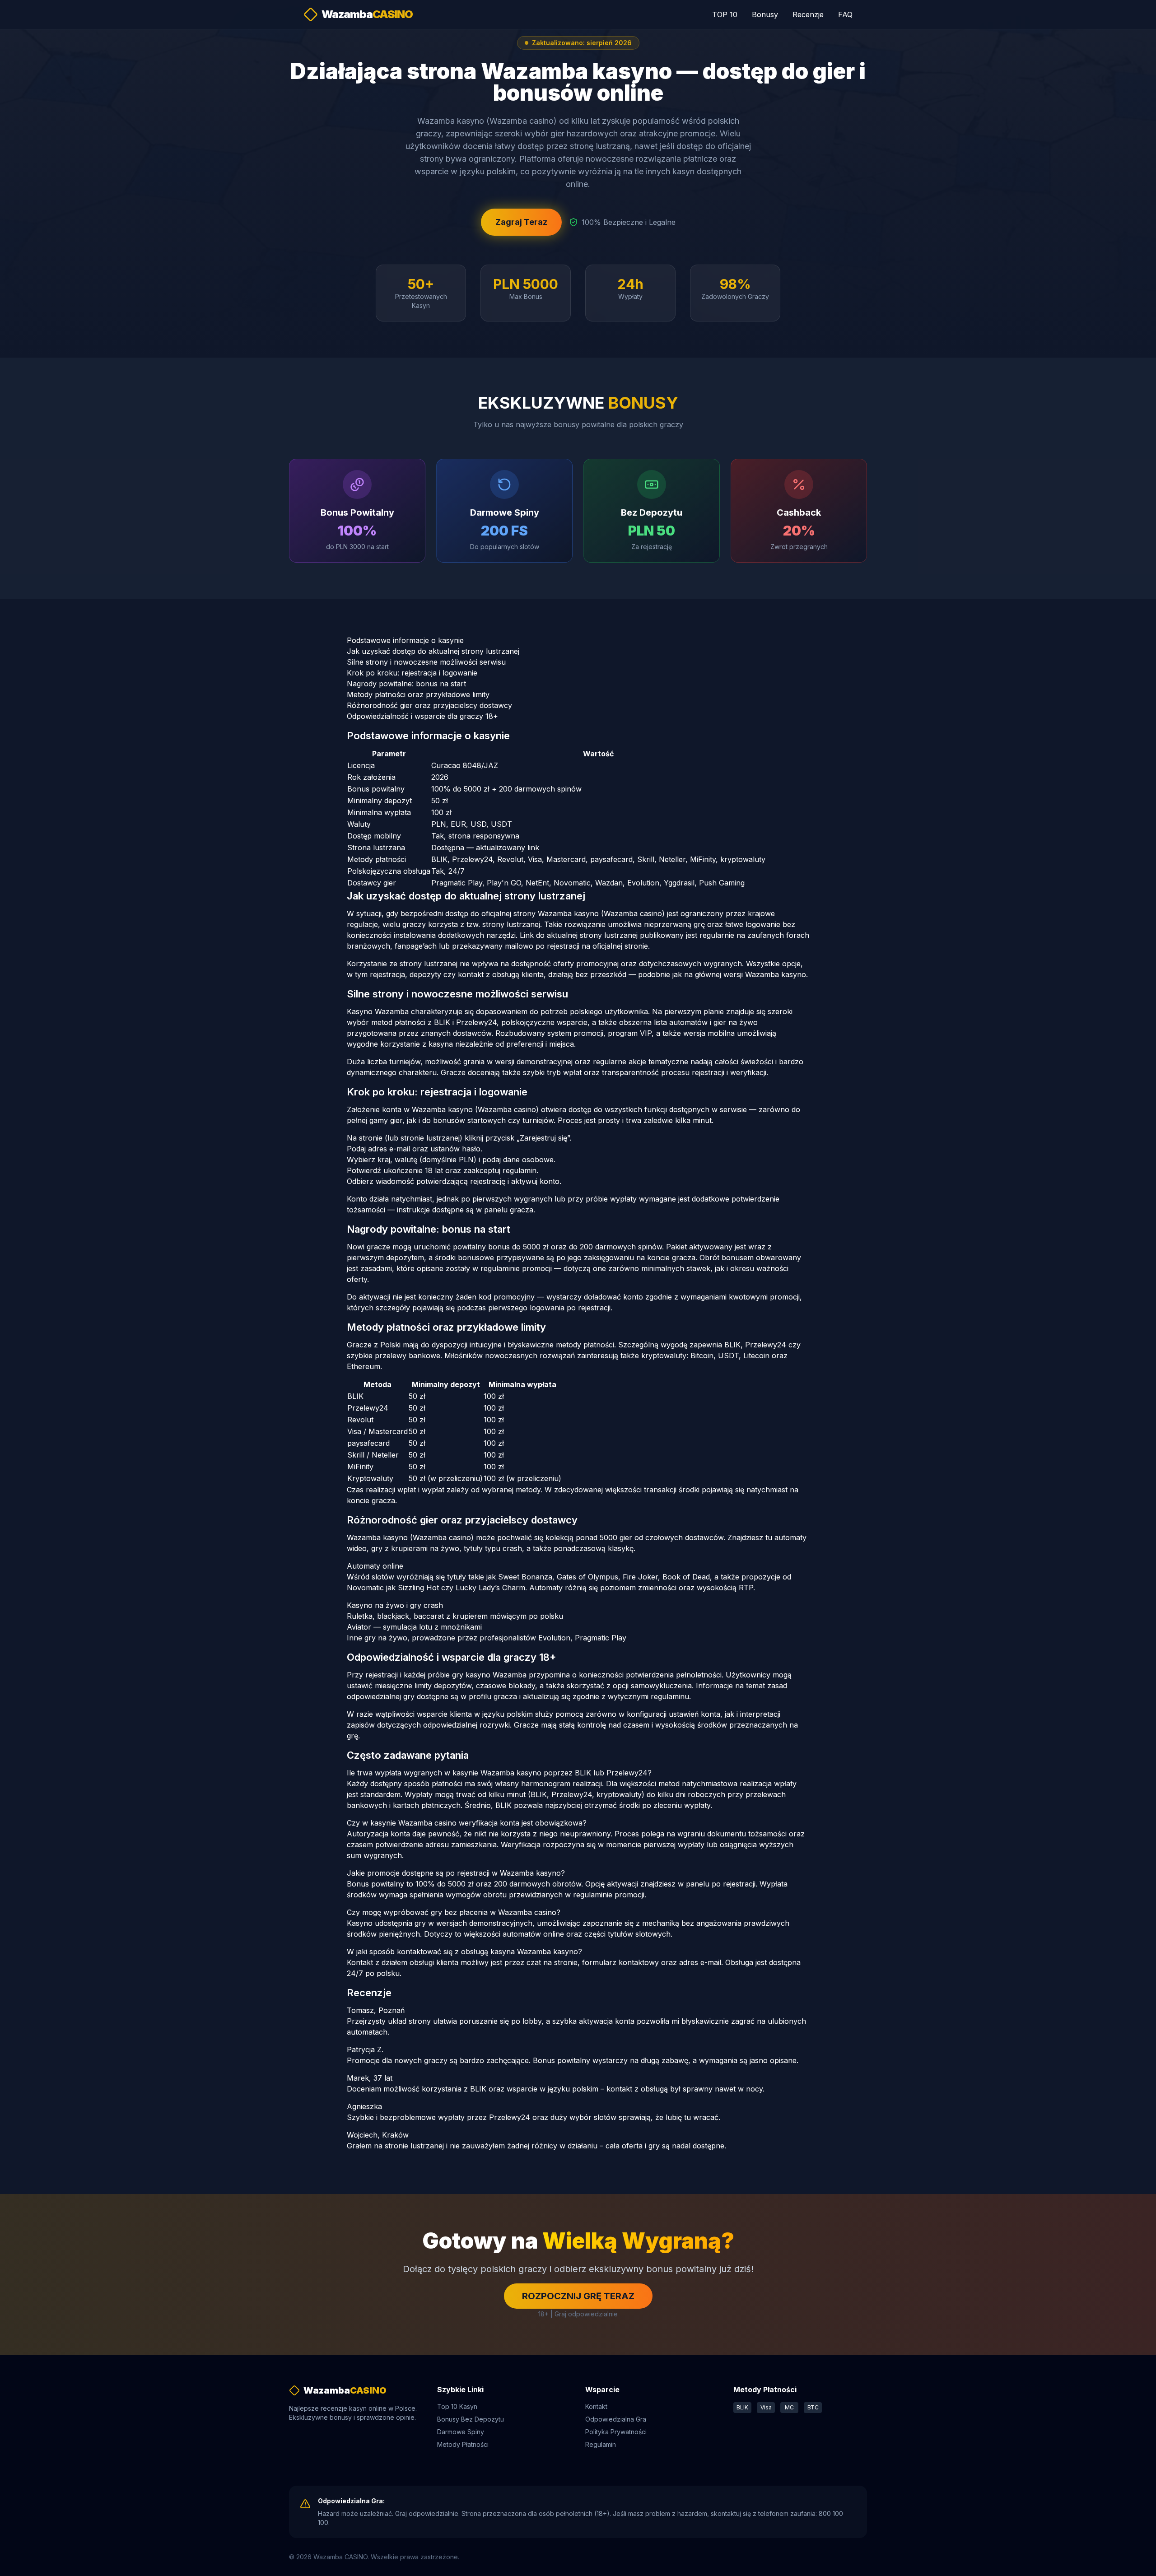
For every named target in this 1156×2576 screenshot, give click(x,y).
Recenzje (808, 14)
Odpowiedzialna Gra (616, 2419)
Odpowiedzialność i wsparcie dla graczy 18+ (422, 716)
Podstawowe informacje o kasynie (405, 640)
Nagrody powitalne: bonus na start (406, 684)
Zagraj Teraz (521, 222)
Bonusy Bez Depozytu (471, 2419)
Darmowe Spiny (461, 2432)
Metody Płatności (463, 2444)
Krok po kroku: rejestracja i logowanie (412, 673)
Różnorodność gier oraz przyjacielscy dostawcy (429, 705)
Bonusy (765, 14)
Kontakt (596, 2406)
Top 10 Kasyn (457, 2406)
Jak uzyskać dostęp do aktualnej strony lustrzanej (433, 651)
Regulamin (601, 2444)
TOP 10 (725, 14)
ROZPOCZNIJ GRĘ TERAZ (578, 2296)
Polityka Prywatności (616, 2432)
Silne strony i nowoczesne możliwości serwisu (426, 662)
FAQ (845, 14)
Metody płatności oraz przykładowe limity (418, 694)
